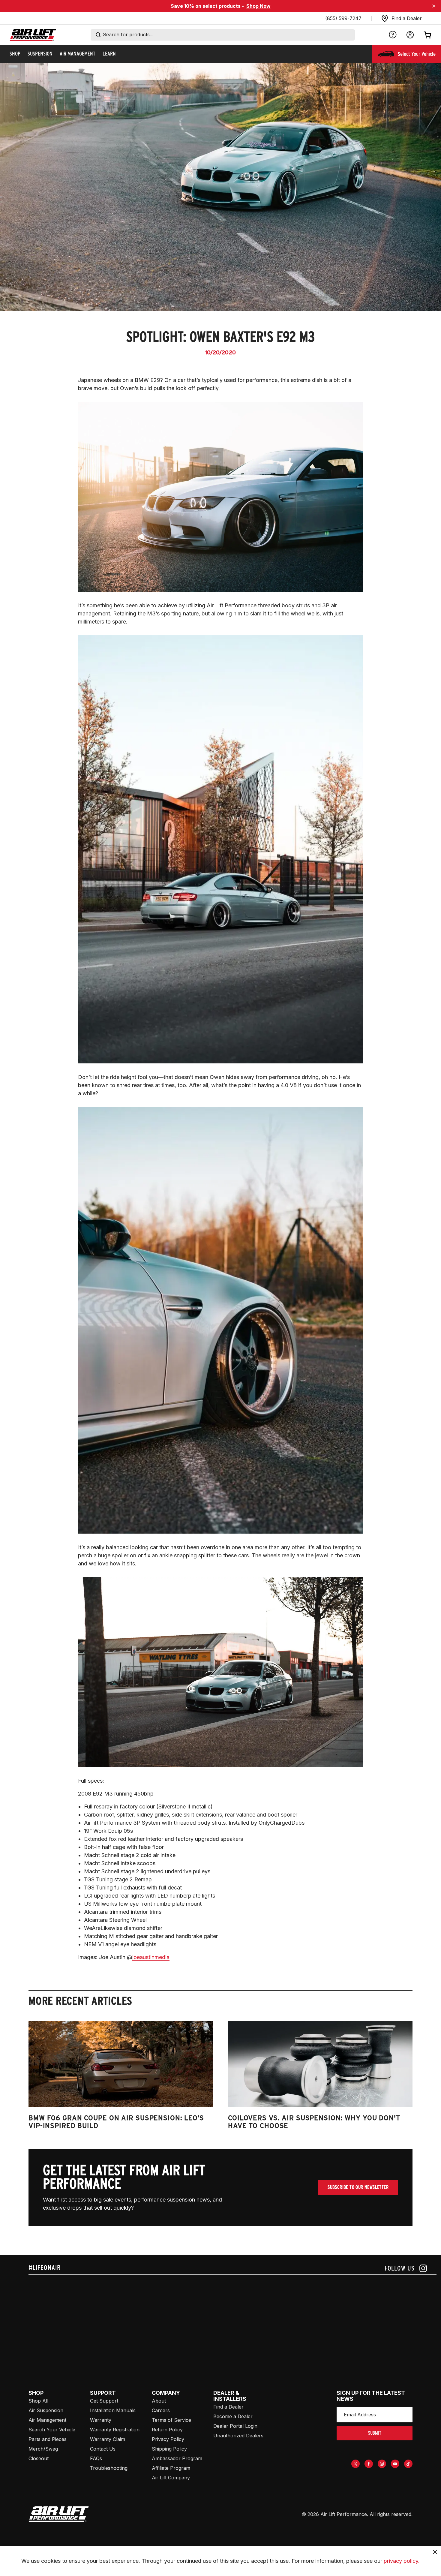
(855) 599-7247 (343, 18)
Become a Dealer (233, 2416)
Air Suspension (46, 2410)
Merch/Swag (43, 2449)
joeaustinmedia (151, 1957)
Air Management (47, 2420)
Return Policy (167, 2430)
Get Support (104, 2401)
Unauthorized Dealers (238, 2436)
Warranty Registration (115, 2430)
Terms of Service (171, 2420)
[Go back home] (33, 35)
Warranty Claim (108, 2439)
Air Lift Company (171, 2478)
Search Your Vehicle (52, 2430)
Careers (161, 2410)
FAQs (96, 2458)
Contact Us (103, 2449)
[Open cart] (427, 35)
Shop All (38, 2401)
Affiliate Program (171, 2468)
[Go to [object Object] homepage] (59, 2514)
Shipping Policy (169, 2449)
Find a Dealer (228, 2407)
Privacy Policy (168, 2439)
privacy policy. (402, 2561)
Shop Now (258, 6)
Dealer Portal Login (235, 2426)
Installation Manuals (113, 2410)
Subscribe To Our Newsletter (358, 2187)
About (159, 2401)
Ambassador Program (177, 2458)
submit (375, 2433)
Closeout (39, 2458)
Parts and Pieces (48, 2439)
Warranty (101, 2420)
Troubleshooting (109, 2468)
